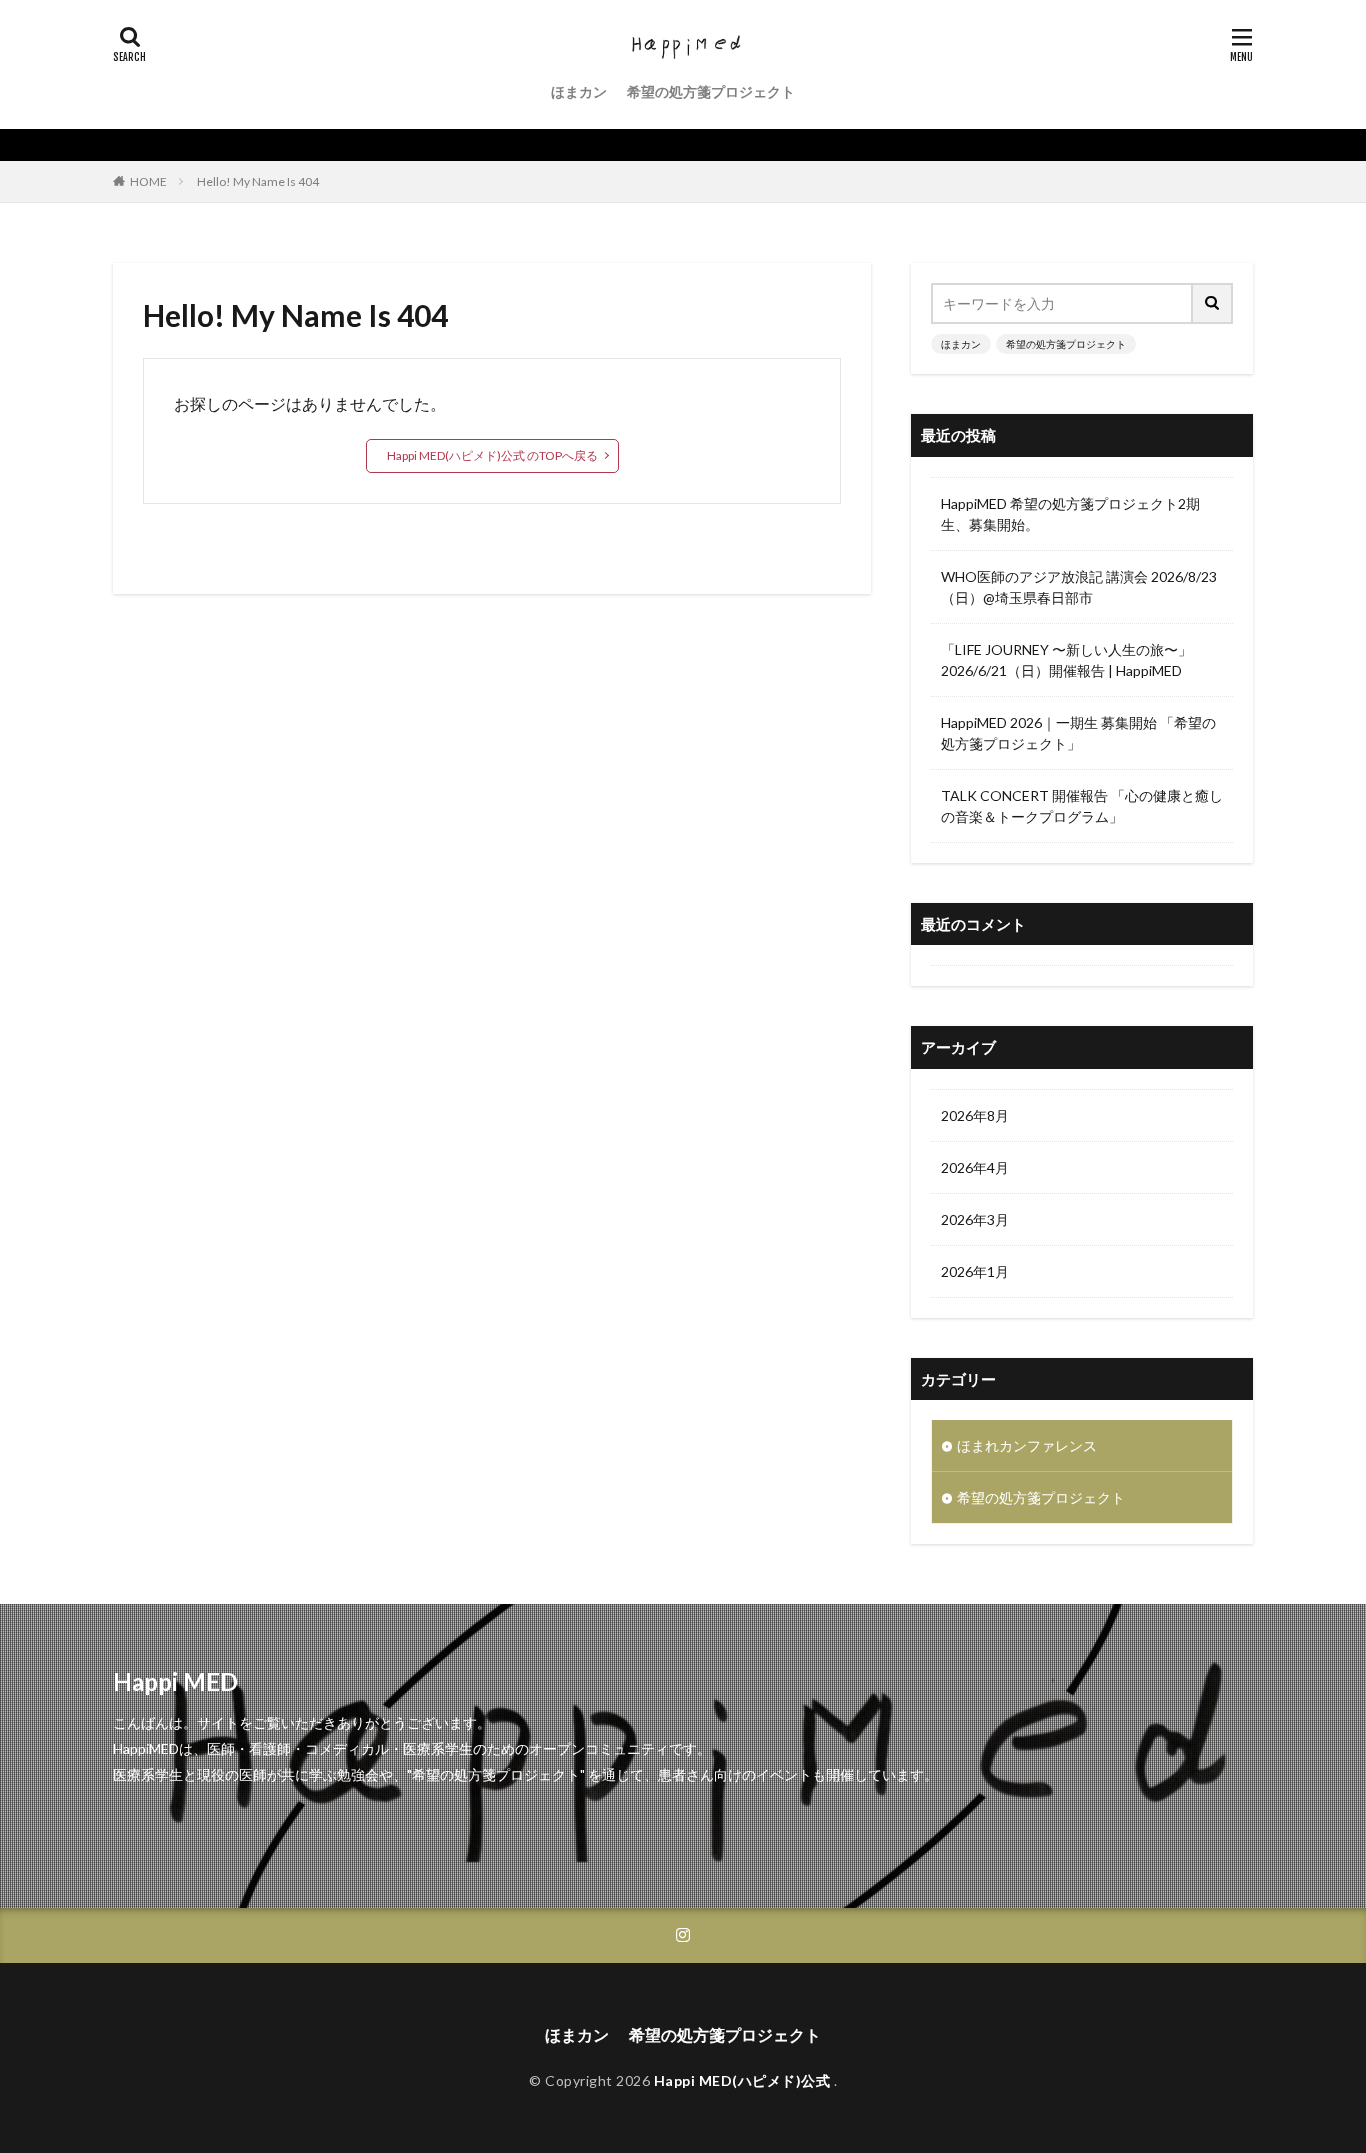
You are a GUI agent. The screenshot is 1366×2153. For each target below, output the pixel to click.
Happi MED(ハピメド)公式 (744, 2080)
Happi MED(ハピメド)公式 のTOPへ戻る (492, 455)
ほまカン (579, 91)
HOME (148, 181)
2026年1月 (975, 1271)
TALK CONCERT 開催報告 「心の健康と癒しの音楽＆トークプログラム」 (1082, 806)
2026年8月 (975, 1115)
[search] (1213, 303)
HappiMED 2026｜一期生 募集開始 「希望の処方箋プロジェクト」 (1078, 733)
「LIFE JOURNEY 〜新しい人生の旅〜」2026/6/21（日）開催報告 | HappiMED (1066, 660)
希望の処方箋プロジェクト (711, 91)
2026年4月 (975, 1167)
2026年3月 (975, 1219)
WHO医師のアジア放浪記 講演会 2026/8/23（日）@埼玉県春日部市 (1079, 587)
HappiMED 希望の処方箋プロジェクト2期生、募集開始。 (1070, 514)
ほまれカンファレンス (1027, 1445)
